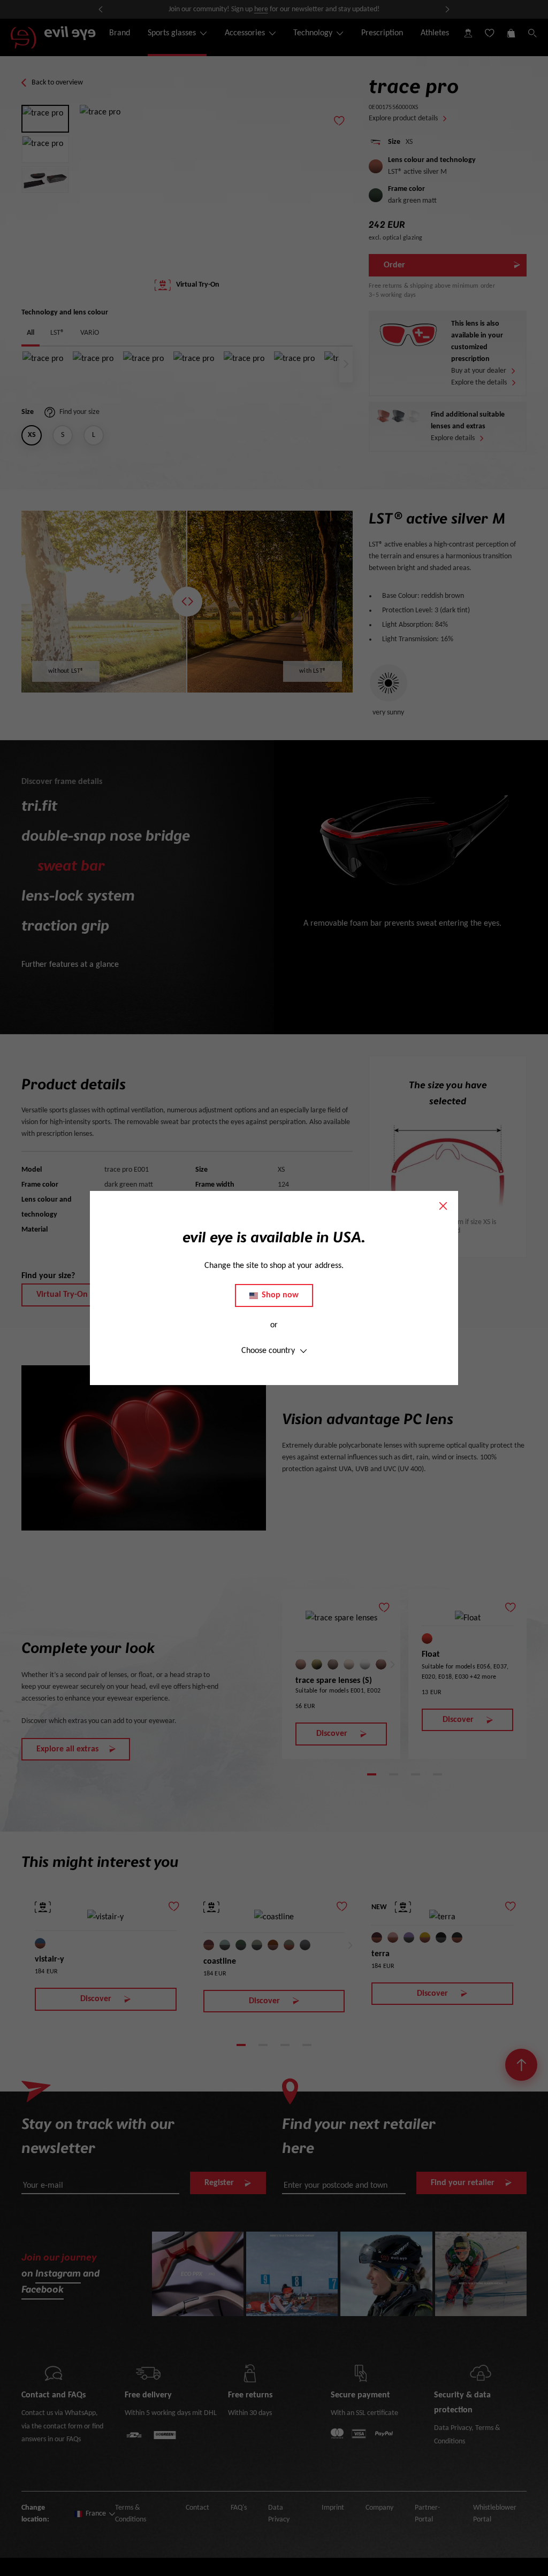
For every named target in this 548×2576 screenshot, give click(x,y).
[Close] (443, 1206)
